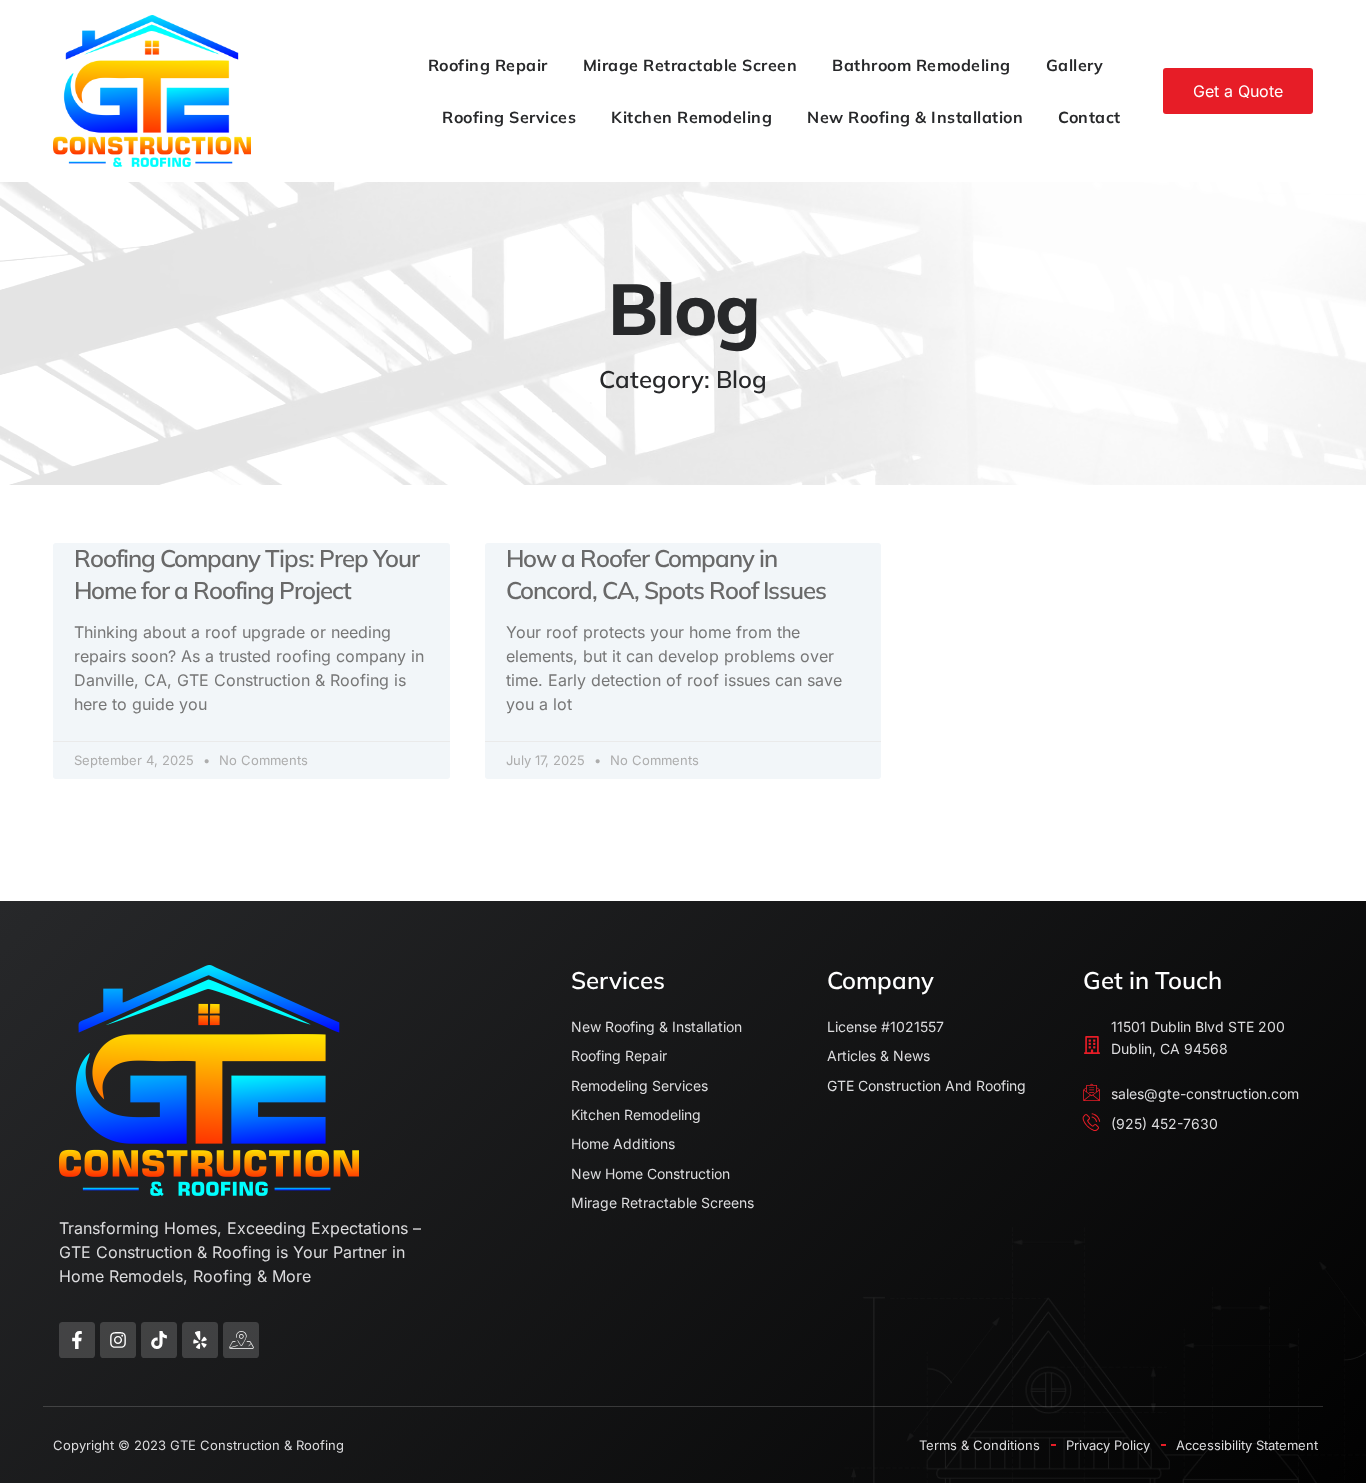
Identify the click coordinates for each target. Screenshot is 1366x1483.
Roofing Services (509, 117)
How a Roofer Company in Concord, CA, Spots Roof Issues (666, 573)
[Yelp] (200, 1340)
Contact (1089, 117)
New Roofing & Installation (915, 117)
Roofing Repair (488, 65)
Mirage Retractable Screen (690, 65)
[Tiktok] (159, 1340)
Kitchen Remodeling (691, 117)
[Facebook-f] (77, 1340)
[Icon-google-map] (241, 1340)
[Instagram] (118, 1340)
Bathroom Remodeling (921, 65)
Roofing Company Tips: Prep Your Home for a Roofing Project (246, 573)
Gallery (1075, 65)
